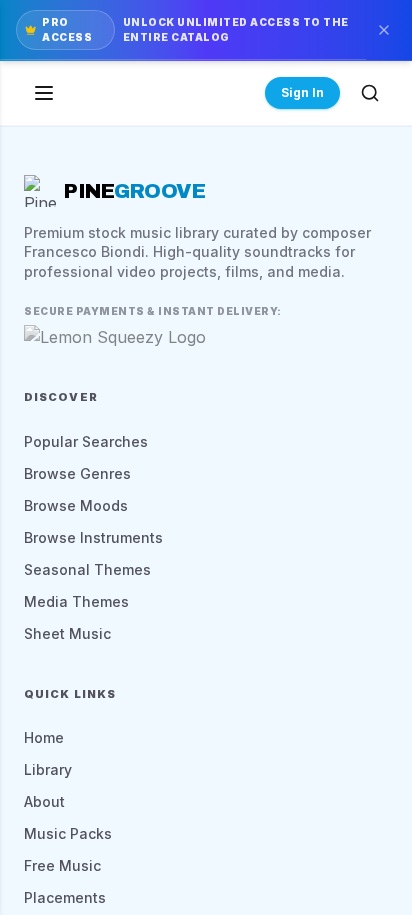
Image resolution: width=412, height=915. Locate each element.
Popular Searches (86, 441)
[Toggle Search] (370, 93)
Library (48, 769)
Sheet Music (67, 633)
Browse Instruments (93, 537)
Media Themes (76, 601)
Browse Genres (77, 473)
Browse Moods (76, 505)
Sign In (302, 92)
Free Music (62, 865)
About (44, 801)
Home (44, 737)
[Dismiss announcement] (384, 30)
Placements (65, 897)
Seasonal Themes (87, 569)
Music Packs (68, 833)
